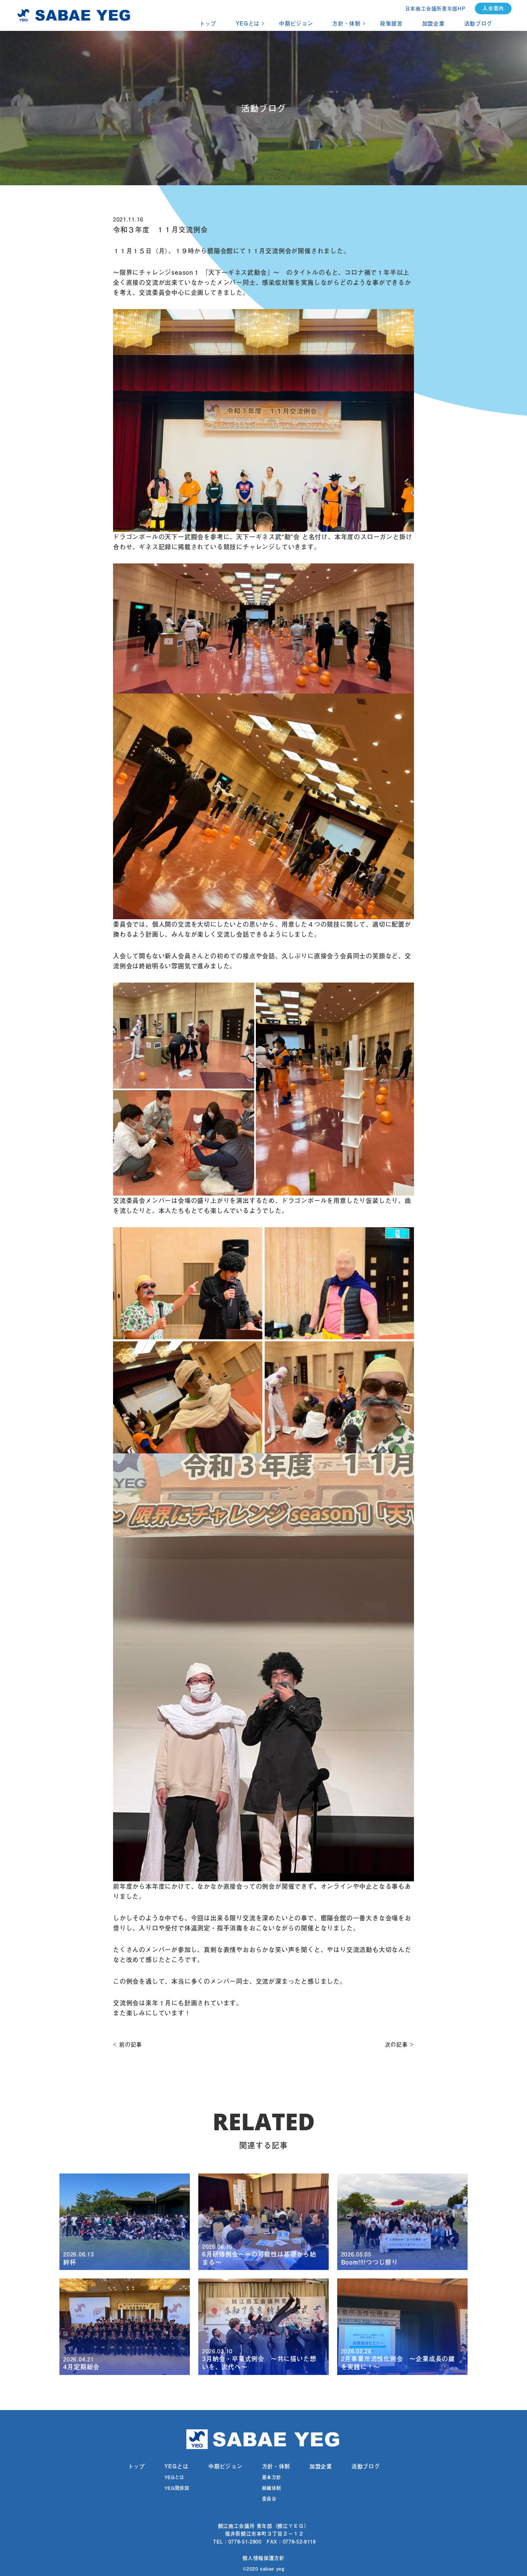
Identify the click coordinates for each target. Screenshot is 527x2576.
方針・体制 (346, 24)
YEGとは (248, 24)
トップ (208, 24)
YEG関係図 (177, 2488)
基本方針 (272, 2477)
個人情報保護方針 (263, 2558)
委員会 (269, 2499)
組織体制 (272, 2488)
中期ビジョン (296, 24)
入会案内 (493, 8)
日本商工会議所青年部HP (435, 8)
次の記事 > (399, 2045)
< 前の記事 (128, 2045)
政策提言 (391, 24)
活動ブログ (478, 24)
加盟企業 (433, 24)
